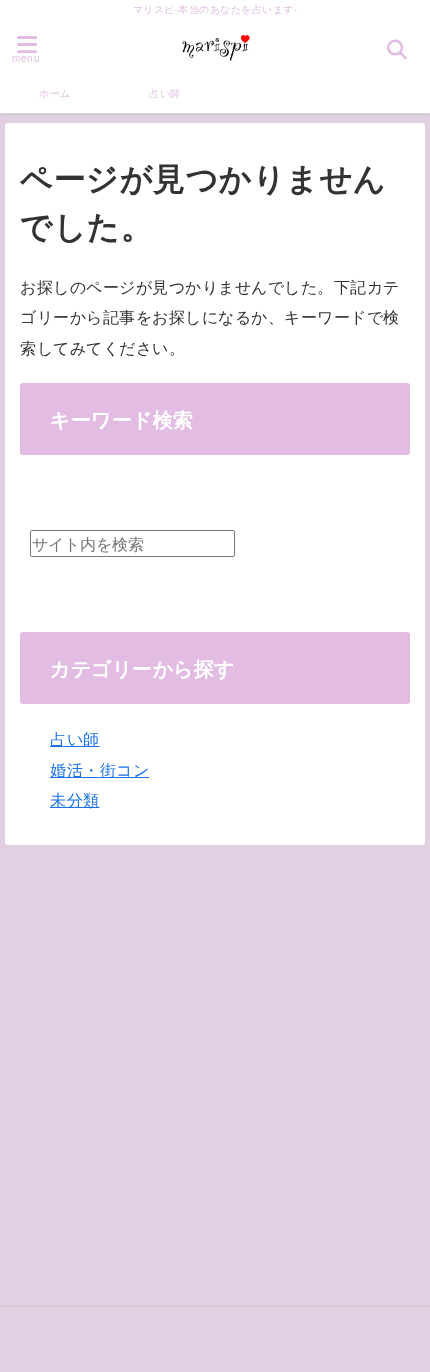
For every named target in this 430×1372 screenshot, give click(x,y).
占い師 (165, 93)
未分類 (75, 799)
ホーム (55, 93)
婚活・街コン (99, 769)
